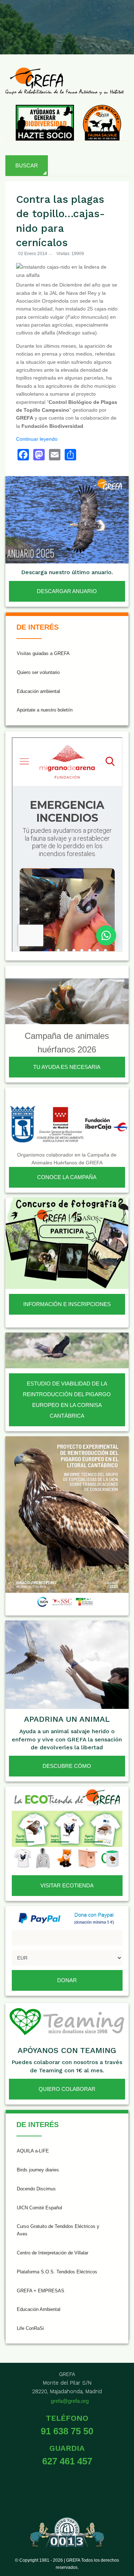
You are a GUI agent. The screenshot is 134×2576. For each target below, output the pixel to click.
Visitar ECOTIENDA (67, 1885)
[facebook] (16, 21)
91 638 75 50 (67, 2431)
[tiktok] (69, 21)
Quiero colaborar (67, 2089)
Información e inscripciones (67, 1304)
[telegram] (121, 38)
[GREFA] (64, 81)
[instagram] (51, 21)
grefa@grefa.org (70, 2401)
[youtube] (86, 21)
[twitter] (34, 21)
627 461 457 (67, 2461)
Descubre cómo (67, 1766)
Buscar (27, 165)
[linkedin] (103, 21)
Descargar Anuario (67, 591)
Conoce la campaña (67, 1177)
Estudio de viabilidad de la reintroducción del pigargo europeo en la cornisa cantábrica (67, 1400)
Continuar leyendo (37, 439)
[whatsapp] (121, 21)
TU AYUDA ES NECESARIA (67, 1067)
